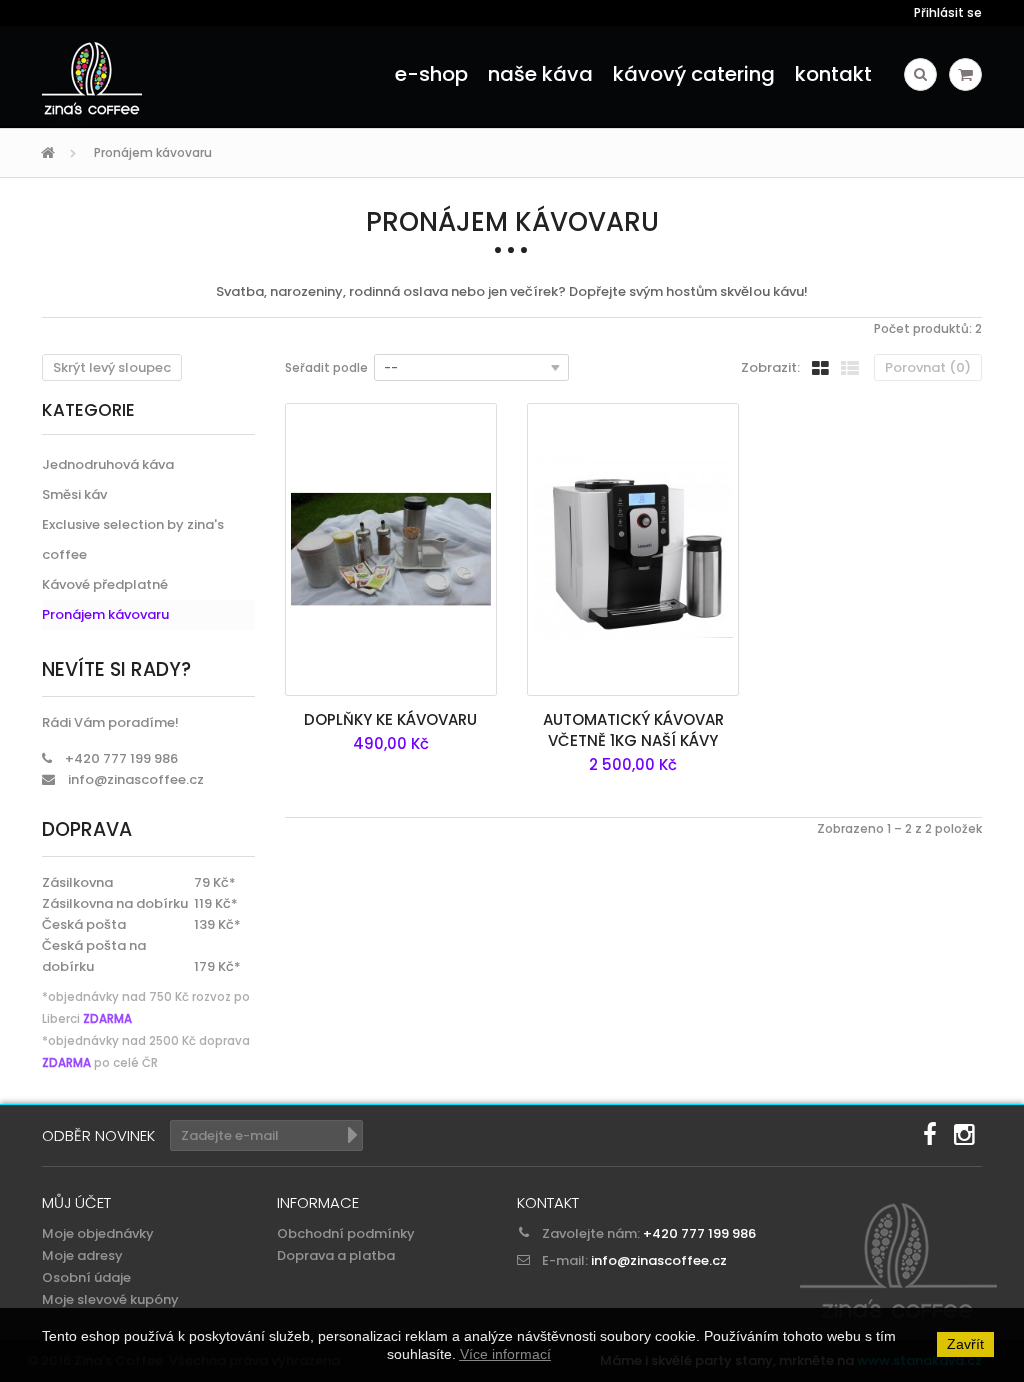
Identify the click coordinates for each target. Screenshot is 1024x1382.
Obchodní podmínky (346, 1233)
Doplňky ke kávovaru (390, 719)
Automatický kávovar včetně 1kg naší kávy (633, 730)
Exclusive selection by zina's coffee (133, 539)
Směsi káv (74, 494)
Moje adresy (82, 1255)
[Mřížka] (820, 367)
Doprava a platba (336, 1255)
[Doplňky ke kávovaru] (391, 549)
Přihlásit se (948, 12)
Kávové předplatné (105, 584)
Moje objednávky (98, 1233)
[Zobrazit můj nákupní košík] (965, 74)
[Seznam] (850, 367)
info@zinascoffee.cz (136, 779)
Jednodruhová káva (108, 464)
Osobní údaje (86, 1277)
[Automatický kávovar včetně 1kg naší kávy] (633, 549)
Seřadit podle (326, 367)
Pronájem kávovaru (105, 614)
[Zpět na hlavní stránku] (51, 153)
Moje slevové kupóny (110, 1299)
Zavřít (965, 1344)
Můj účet (76, 1202)
